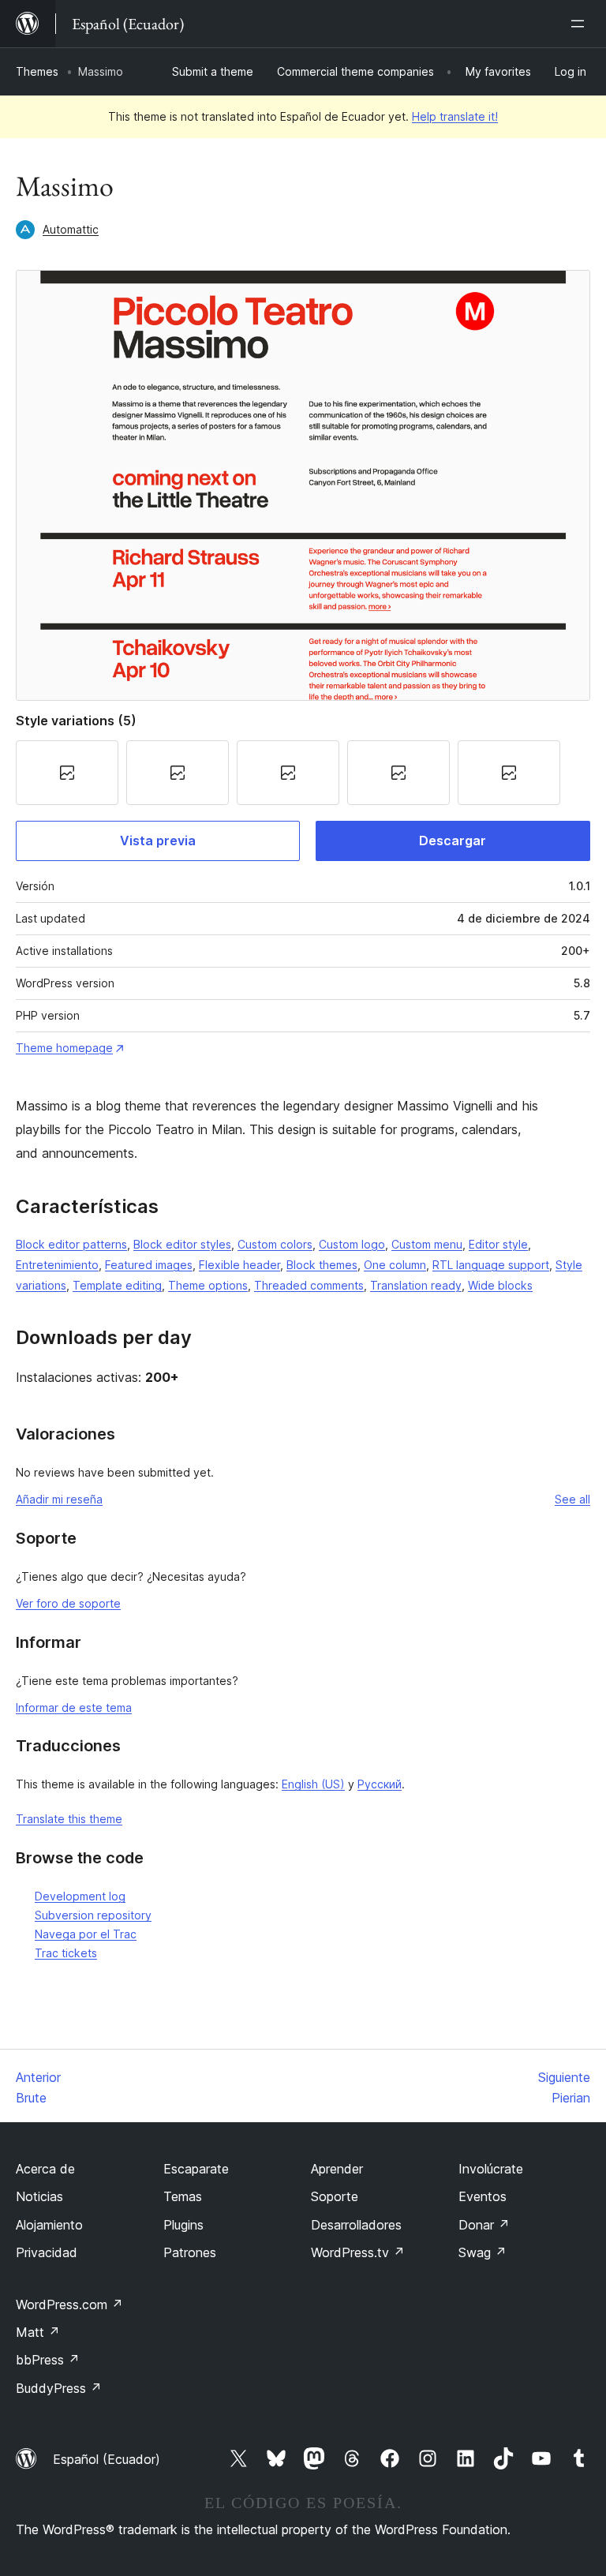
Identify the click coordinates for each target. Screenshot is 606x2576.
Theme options (208, 1285)
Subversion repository (93, 1915)
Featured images (149, 1265)
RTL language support (491, 1265)
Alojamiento (49, 2225)
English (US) (313, 1784)
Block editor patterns (71, 1244)
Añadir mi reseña (59, 1499)
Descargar (453, 841)
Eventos (483, 2196)
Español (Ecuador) (107, 2459)
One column (395, 1265)
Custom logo (352, 1244)
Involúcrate (491, 2169)
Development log (80, 1896)
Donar (484, 2225)
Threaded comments (309, 1285)
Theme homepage (64, 1048)
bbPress (48, 2360)
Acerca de (45, 2169)
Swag (483, 2252)
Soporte (335, 2196)
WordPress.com (69, 2305)
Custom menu (427, 1244)
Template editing (117, 1285)
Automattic (71, 229)
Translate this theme (69, 1819)
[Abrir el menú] (581, 24)
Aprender (337, 2169)
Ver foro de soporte (68, 1603)
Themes (37, 71)
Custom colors (275, 1244)
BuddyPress (59, 2388)
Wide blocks (500, 1285)
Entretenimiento (57, 1265)
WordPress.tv (358, 2252)
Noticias (39, 2196)
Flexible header (239, 1265)
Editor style (498, 1244)
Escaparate (196, 2169)
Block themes (322, 1265)
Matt (38, 2332)
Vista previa (158, 841)
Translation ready (416, 1285)
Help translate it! (455, 116)
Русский (380, 1784)
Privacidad (47, 2252)
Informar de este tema (74, 1707)
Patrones (190, 2252)
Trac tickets (66, 1953)
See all (572, 1499)
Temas (183, 2196)
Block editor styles (182, 1244)
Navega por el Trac (86, 1934)
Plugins (183, 2225)
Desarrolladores (356, 2225)
